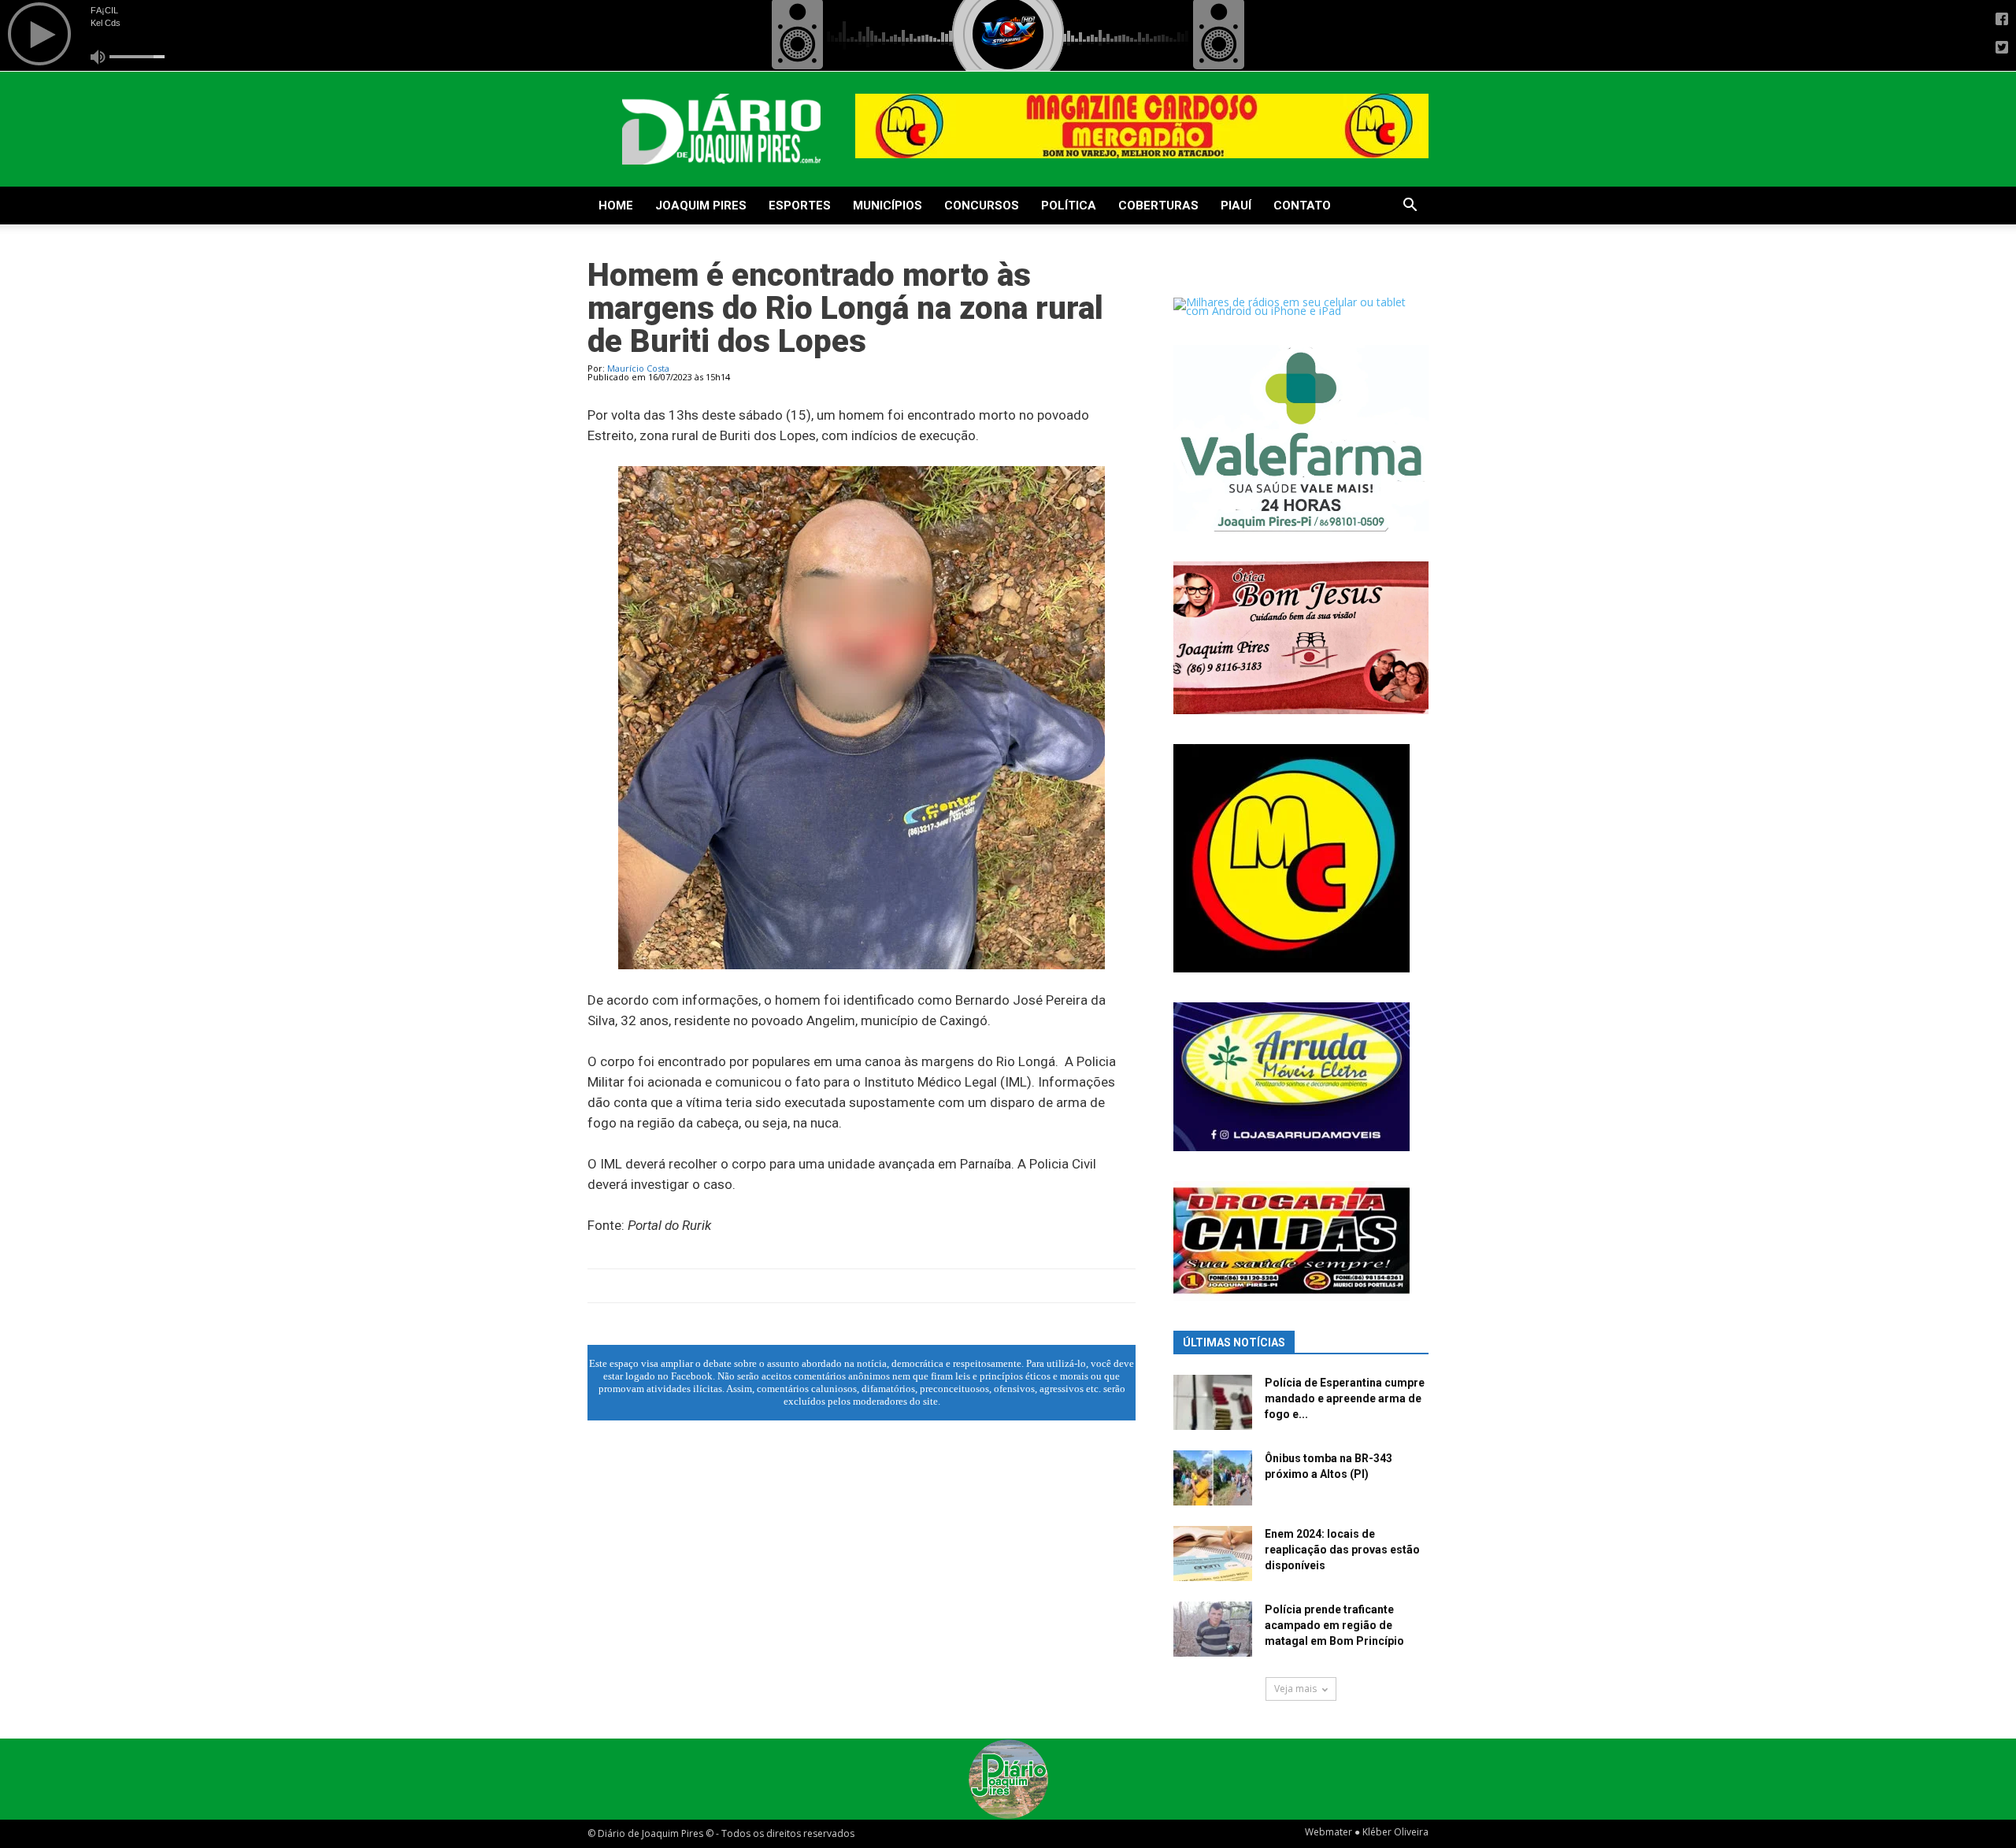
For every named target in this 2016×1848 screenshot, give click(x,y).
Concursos (982, 206)
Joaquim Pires (701, 206)
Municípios (888, 206)
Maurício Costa (638, 368)
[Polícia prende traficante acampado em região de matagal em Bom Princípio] (1213, 1629)
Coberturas (1158, 206)
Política (1069, 206)
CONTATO (1302, 206)
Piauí (1236, 206)
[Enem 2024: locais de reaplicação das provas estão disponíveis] (1213, 1554)
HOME (616, 206)
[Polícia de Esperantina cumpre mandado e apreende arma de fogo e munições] (1213, 1402)
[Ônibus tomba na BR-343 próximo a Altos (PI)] (1213, 1478)
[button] (1410, 207)
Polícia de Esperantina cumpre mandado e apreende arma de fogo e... (1345, 1398)
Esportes (800, 206)
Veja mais (1295, 1689)
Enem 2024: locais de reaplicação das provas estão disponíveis (1342, 1550)
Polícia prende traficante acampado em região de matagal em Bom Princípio (1334, 1625)
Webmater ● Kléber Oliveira (1367, 1832)
